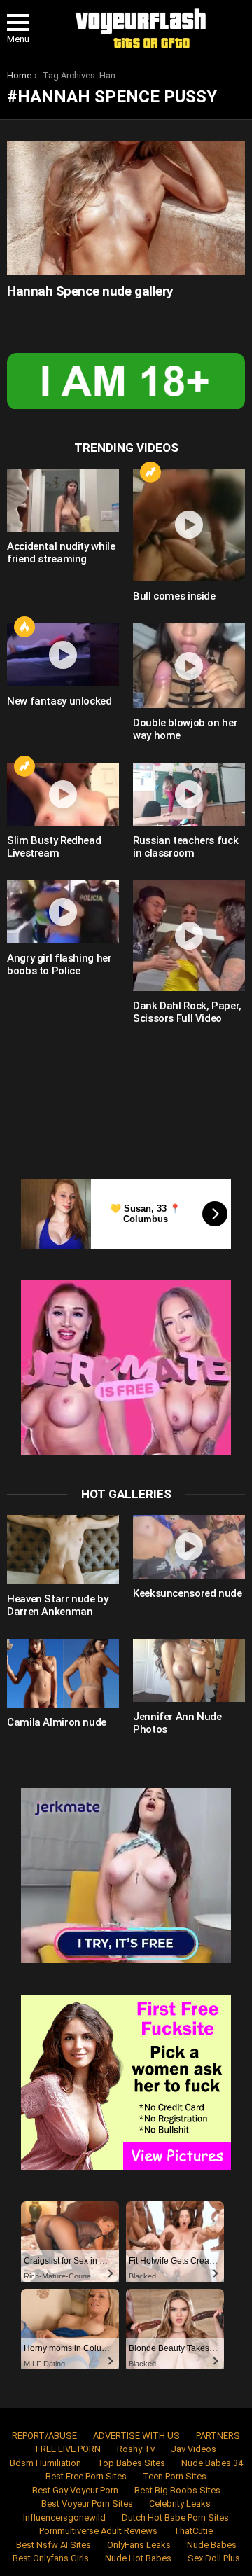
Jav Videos (194, 2449)
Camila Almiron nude (57, 1722)
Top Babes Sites (131, 2463)
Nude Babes (212, 2545)
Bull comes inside (174, 596)
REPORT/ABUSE (44, 2436)
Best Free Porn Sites (86, 2476)
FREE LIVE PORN (68, 2449)
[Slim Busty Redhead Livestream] (63, 794)
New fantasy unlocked (59, 701)
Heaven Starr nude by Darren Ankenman (58, 1605)
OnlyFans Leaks (139, 2545)
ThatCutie (193, 2531)
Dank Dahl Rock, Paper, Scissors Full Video (187, 1012)
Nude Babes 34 (212, 2463)
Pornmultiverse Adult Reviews (98, 2531)
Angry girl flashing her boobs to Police (59, 964)
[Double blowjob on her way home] (189, 666)
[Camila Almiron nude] (63, 1673)
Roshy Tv (136, 2449)
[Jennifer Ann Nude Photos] (189, 1670)
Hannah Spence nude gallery (90, 291)
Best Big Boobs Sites (177, 2490)
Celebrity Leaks (180, 2504)
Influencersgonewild (64, 2518)
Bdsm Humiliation (45, 2463)
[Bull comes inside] (189, 525)
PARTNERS (218, 2436)
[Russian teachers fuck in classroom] (189, 794)
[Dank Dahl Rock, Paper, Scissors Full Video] (189, 936)
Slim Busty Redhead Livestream (54, 847)
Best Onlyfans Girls (51, 2558)
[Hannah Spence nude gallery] (126, 208)
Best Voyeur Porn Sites (87, 2504)
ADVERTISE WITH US (136, 2436)
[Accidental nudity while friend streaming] (63, 500)
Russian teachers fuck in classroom (185, 847)
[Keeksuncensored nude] (189, 1546)
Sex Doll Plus (214, 2558)
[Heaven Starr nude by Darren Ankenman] (63, 1549)
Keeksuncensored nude (188, 1593)
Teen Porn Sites (175, 2476)
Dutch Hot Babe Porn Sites (175, 2518)
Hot (24, 627)
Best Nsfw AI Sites (54, 2545)
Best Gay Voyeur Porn (75, 2490)
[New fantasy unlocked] (63, 655)
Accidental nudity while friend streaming (61, 553)
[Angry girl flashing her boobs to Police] (63, 912)
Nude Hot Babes (138, 2558)
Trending (150, 472)
